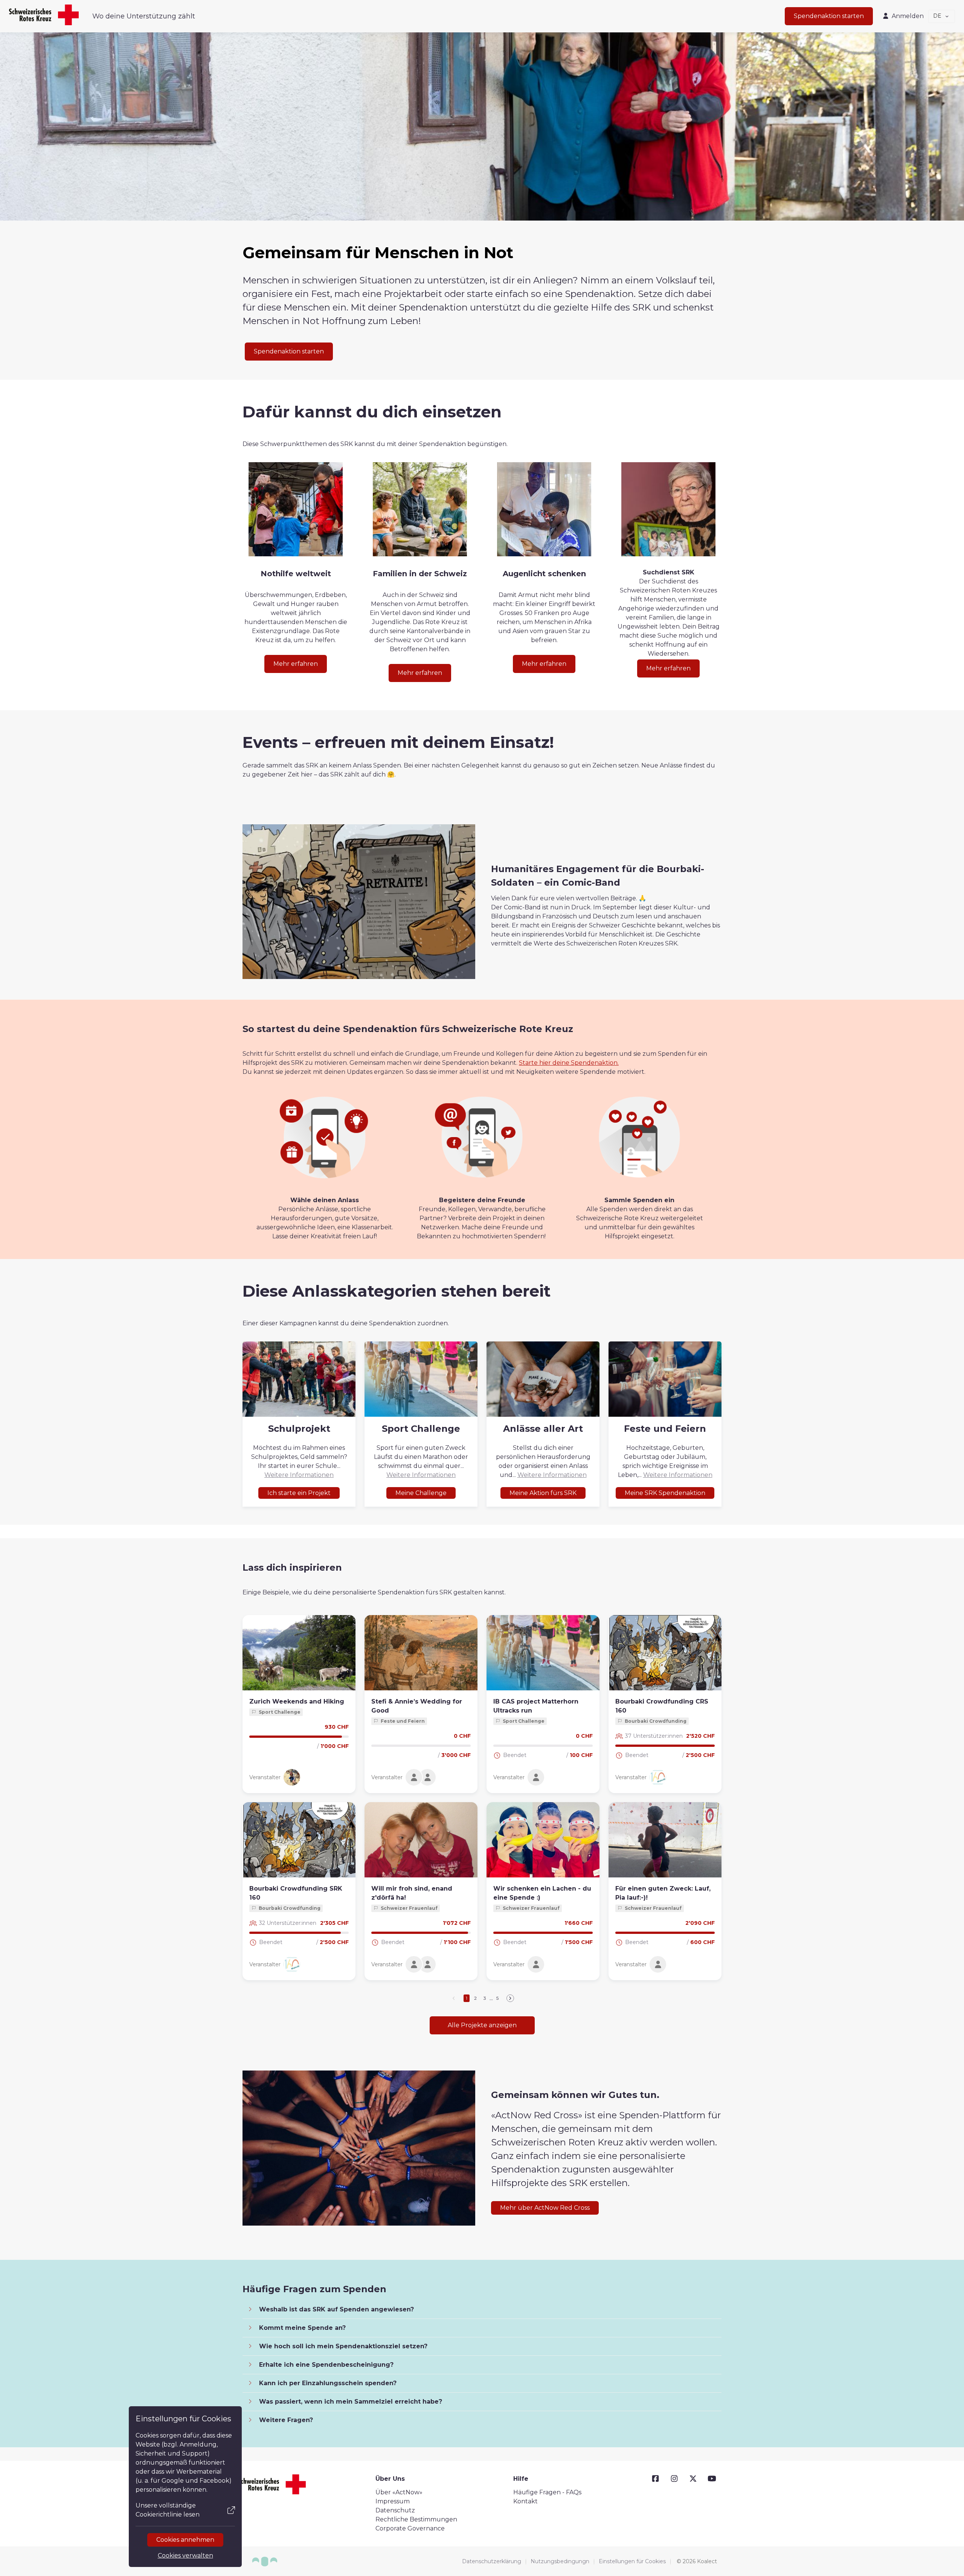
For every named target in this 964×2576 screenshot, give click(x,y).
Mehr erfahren (296, 664)
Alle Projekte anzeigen (482, 2025)
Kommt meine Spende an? (301, 2328)
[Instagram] (674, 2479)
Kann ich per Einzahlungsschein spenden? (327, 2383)
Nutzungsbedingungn (560, 2561)
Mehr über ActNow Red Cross (545, 2208)
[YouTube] (712, 2479)
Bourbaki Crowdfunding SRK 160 (296, 1893)
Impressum (393, 2501)
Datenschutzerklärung (492, 2561)
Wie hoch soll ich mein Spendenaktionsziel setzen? (342, 2346)
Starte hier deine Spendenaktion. (569, 1063)
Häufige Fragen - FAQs (547, 2492)
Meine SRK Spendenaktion (665, 1493)
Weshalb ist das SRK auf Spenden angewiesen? (336, 2309)
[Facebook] (655, 2479)
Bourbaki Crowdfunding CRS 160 (662, 1706)
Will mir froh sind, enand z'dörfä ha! (412, 1893)
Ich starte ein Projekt (299, 1493)
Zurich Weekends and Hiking (297, 1701)
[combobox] (942, 16)
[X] (693, 2479)
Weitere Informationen (299, 1475)
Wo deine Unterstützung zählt (144, 16)
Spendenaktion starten (829, 16)
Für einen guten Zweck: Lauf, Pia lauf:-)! (663, 1893)
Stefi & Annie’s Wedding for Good (417, 1706)
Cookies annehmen (185, 2540)
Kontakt (525, 2501)
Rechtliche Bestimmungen (416, 2519)
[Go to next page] (510, 1998)
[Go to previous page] (454, 1998)
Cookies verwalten (185, 2555)
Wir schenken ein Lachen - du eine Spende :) (542, 1893)
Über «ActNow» (399, 2492)
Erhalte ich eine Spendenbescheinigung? (325, 2365)
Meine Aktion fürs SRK (543, 1493)
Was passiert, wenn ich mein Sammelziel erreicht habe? (350, 2402)
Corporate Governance (410, 2528)
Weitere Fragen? (285, 2420)
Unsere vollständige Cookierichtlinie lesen (168, 2510)
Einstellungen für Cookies (632, 2561)
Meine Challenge (421, 1493)
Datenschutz (395, 2510)
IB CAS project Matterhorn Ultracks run (536, 1706)
